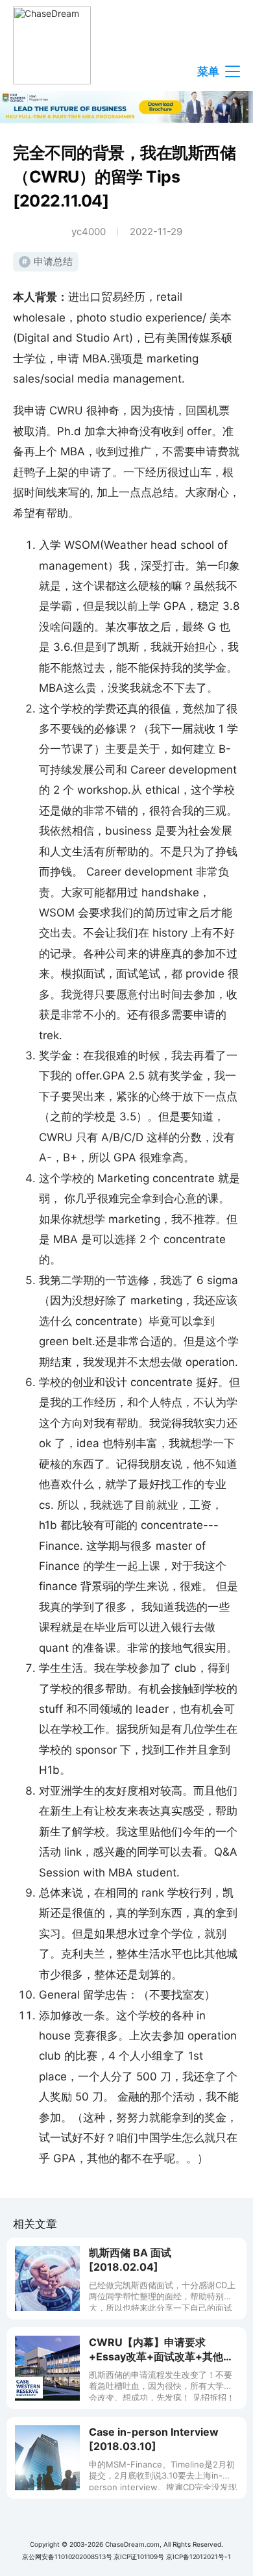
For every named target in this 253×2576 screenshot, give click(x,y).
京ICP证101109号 (139, 2557)
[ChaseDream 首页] (52, 45)
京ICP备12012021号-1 (198, 2557)
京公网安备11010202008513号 (67, 2557)
